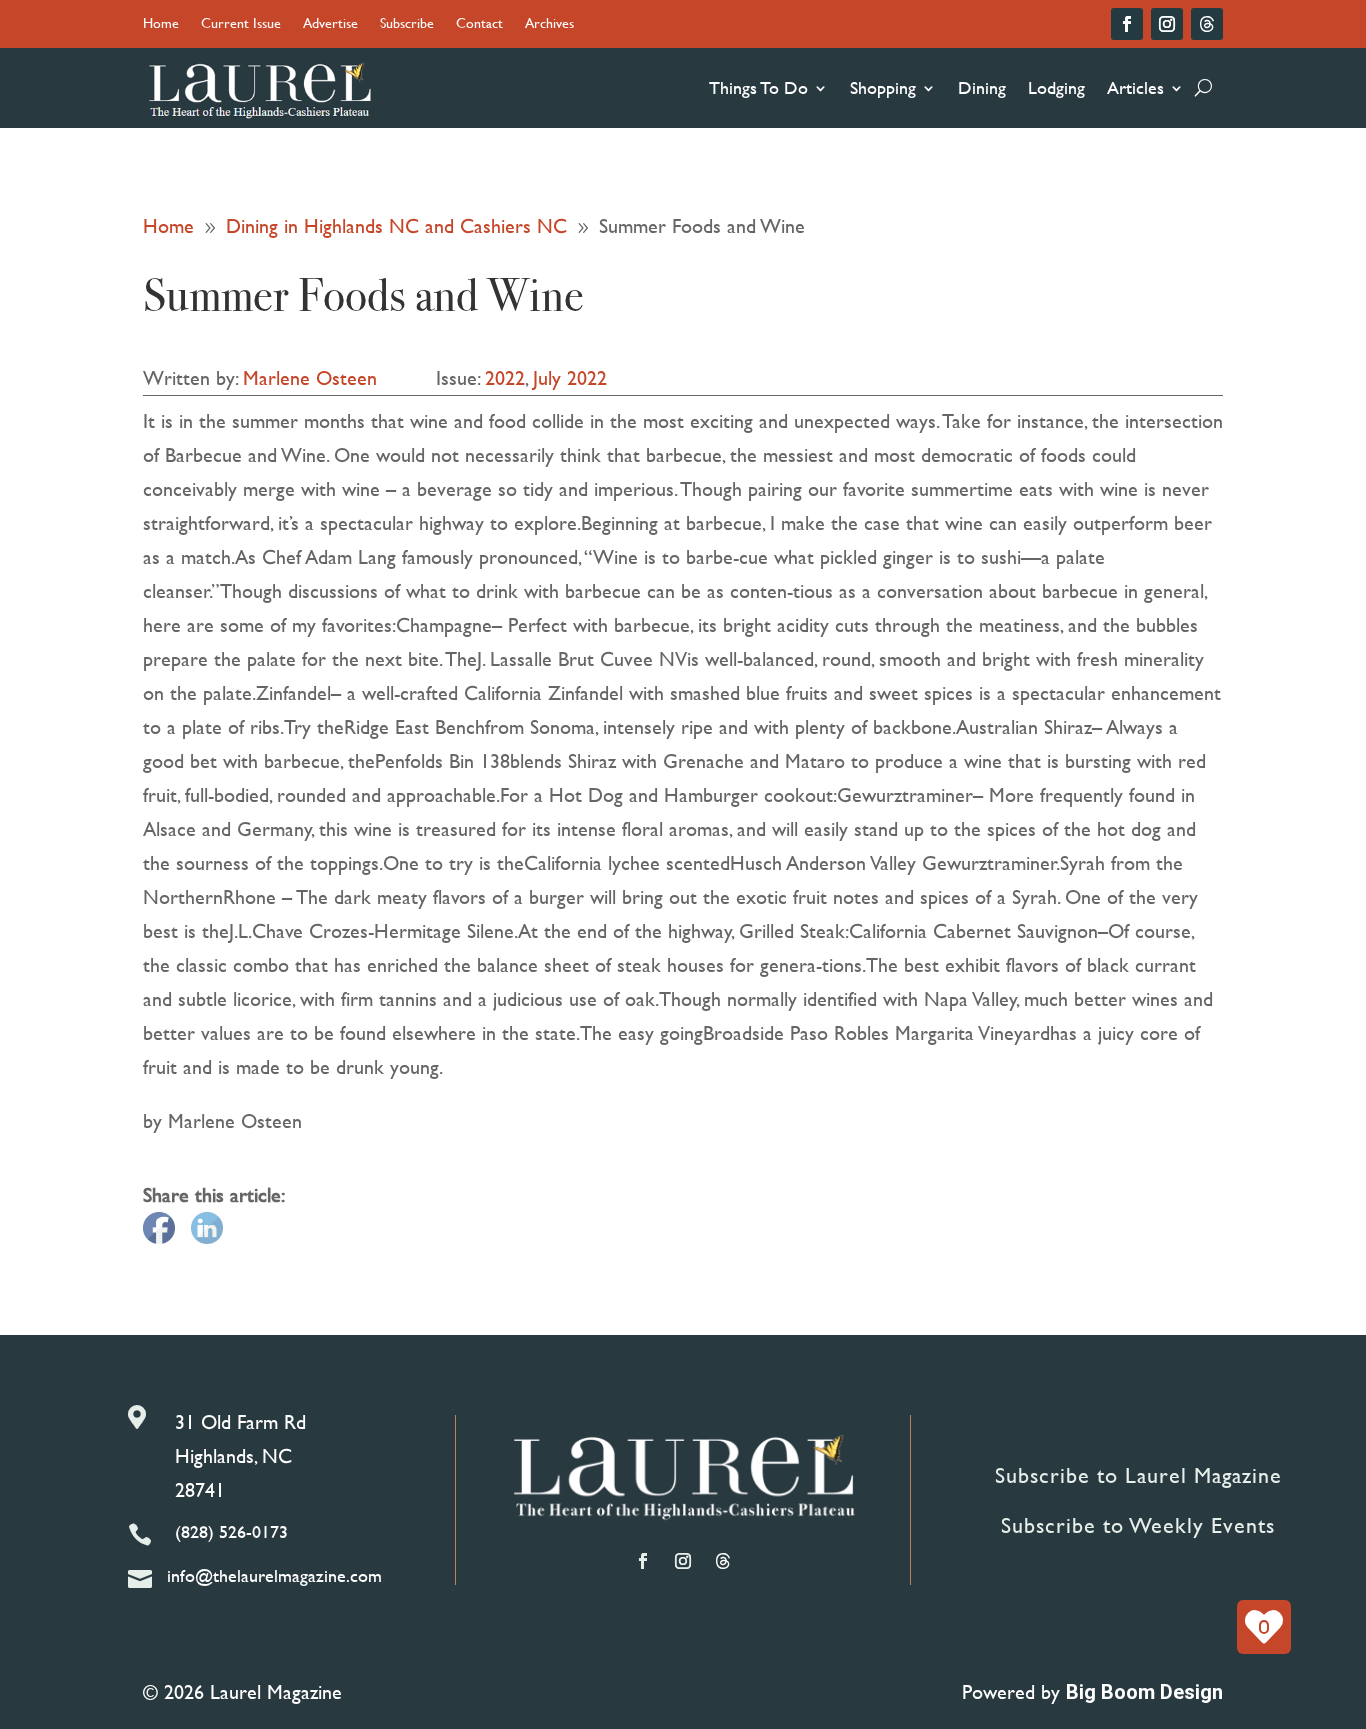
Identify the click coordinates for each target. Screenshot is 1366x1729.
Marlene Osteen (310, 377)
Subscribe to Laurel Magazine (1138, 1475)
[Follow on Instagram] (1167, 24)
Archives (549, 24)
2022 (505, 377)
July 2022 (570, 377)
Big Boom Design (1144, 1692)
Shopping (883, 87)
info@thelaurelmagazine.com (274, 1575)
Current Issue (241, 24)
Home (161, 24)
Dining (982, 87)
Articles (1135, 87)
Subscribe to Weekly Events (1138, 1525)
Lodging (1056, 87)
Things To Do (758, 87)
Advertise (330, 24)
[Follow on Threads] (1207, 24)
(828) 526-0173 (231, 1531)
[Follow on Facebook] (1127, 24)
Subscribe (407, 24)
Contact (479, 24)
